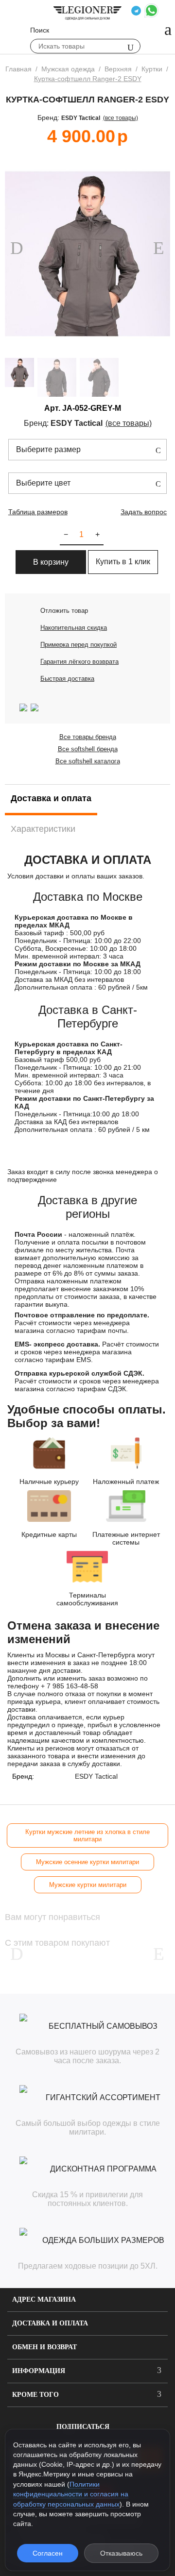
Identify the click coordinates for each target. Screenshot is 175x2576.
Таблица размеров (38, 512)
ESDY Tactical (81, 118)
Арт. (52, 408)
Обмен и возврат (44, 2347)
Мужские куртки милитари (88, 1885)
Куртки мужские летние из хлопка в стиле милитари (87, 1835)
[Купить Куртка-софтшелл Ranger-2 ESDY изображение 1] (87, 254)
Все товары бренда (88, 737)
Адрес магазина (44, 2299)
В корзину (51, 562)
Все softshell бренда (88, 749)
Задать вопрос (144, 512)
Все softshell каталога (88, 761)
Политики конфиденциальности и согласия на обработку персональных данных (71, 2494)
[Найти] (131, 47)
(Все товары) (121, 118)
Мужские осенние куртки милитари (87, 1862)
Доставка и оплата (50, 2323)
